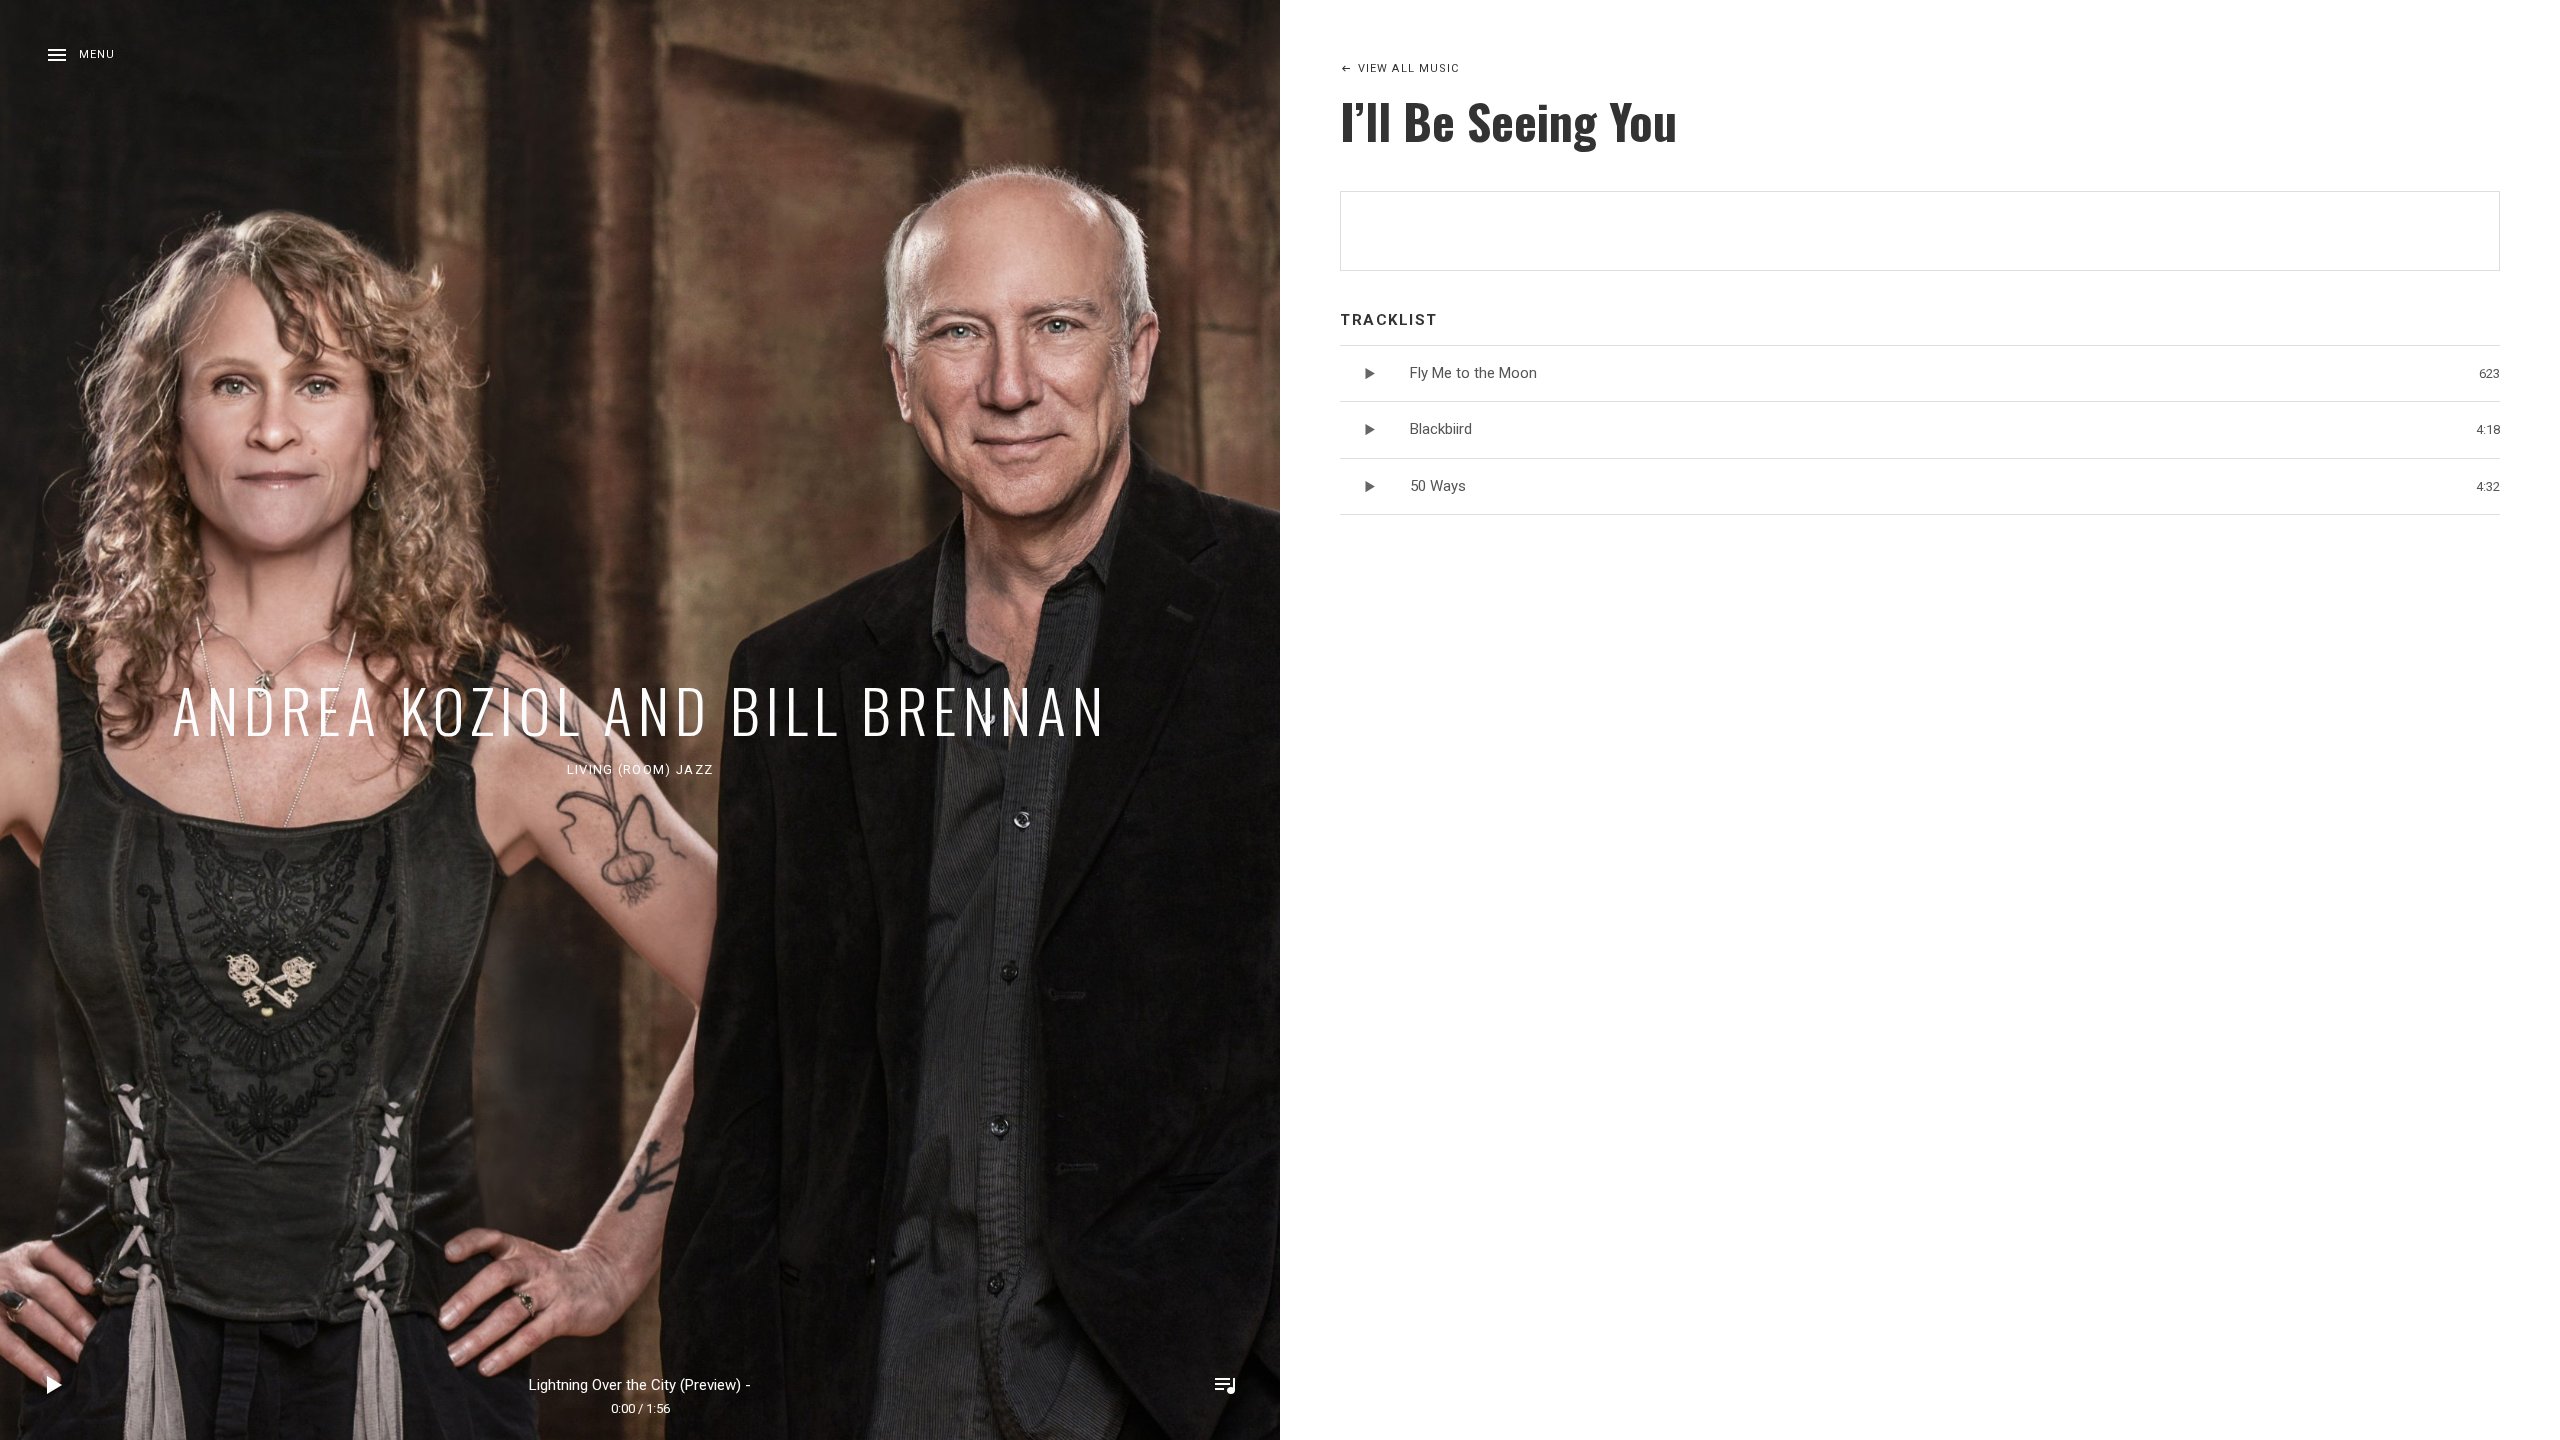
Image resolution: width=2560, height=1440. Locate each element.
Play (55, 1385)
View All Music (1408, 68)
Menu (97, 54)
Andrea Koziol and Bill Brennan (640, 708)
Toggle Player (1225, 1385)
